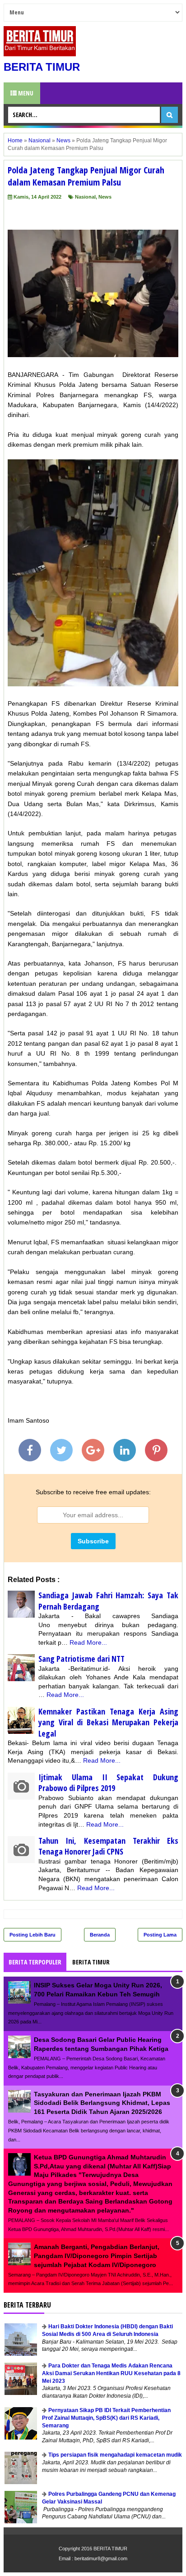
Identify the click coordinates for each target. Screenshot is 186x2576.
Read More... (88, 1642)
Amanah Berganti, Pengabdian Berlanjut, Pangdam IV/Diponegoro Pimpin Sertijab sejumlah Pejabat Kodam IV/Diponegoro (97, 2256)
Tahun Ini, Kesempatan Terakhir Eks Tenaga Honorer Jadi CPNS (108, 1846)
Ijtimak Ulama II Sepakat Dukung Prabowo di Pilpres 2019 (108, 1783)
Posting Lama (160, 1935)
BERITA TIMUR (42, 67)
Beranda (100, 1935)
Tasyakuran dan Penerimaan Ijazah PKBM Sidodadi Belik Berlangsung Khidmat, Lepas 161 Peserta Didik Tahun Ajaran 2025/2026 (102, 2103)
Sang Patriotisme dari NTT (81, 1659)
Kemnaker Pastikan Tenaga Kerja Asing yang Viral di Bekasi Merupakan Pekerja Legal (108, 1722)
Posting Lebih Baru (33, 1935)
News (105, 197)
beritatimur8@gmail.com (101, 2558)
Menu (25, 93)
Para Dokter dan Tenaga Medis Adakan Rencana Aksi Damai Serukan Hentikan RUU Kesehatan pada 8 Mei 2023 (111, 2373)
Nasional (85, 197)
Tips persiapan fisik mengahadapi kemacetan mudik (115, 2455)
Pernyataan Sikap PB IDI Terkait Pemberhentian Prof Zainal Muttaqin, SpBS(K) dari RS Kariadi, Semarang (106, 2418)
